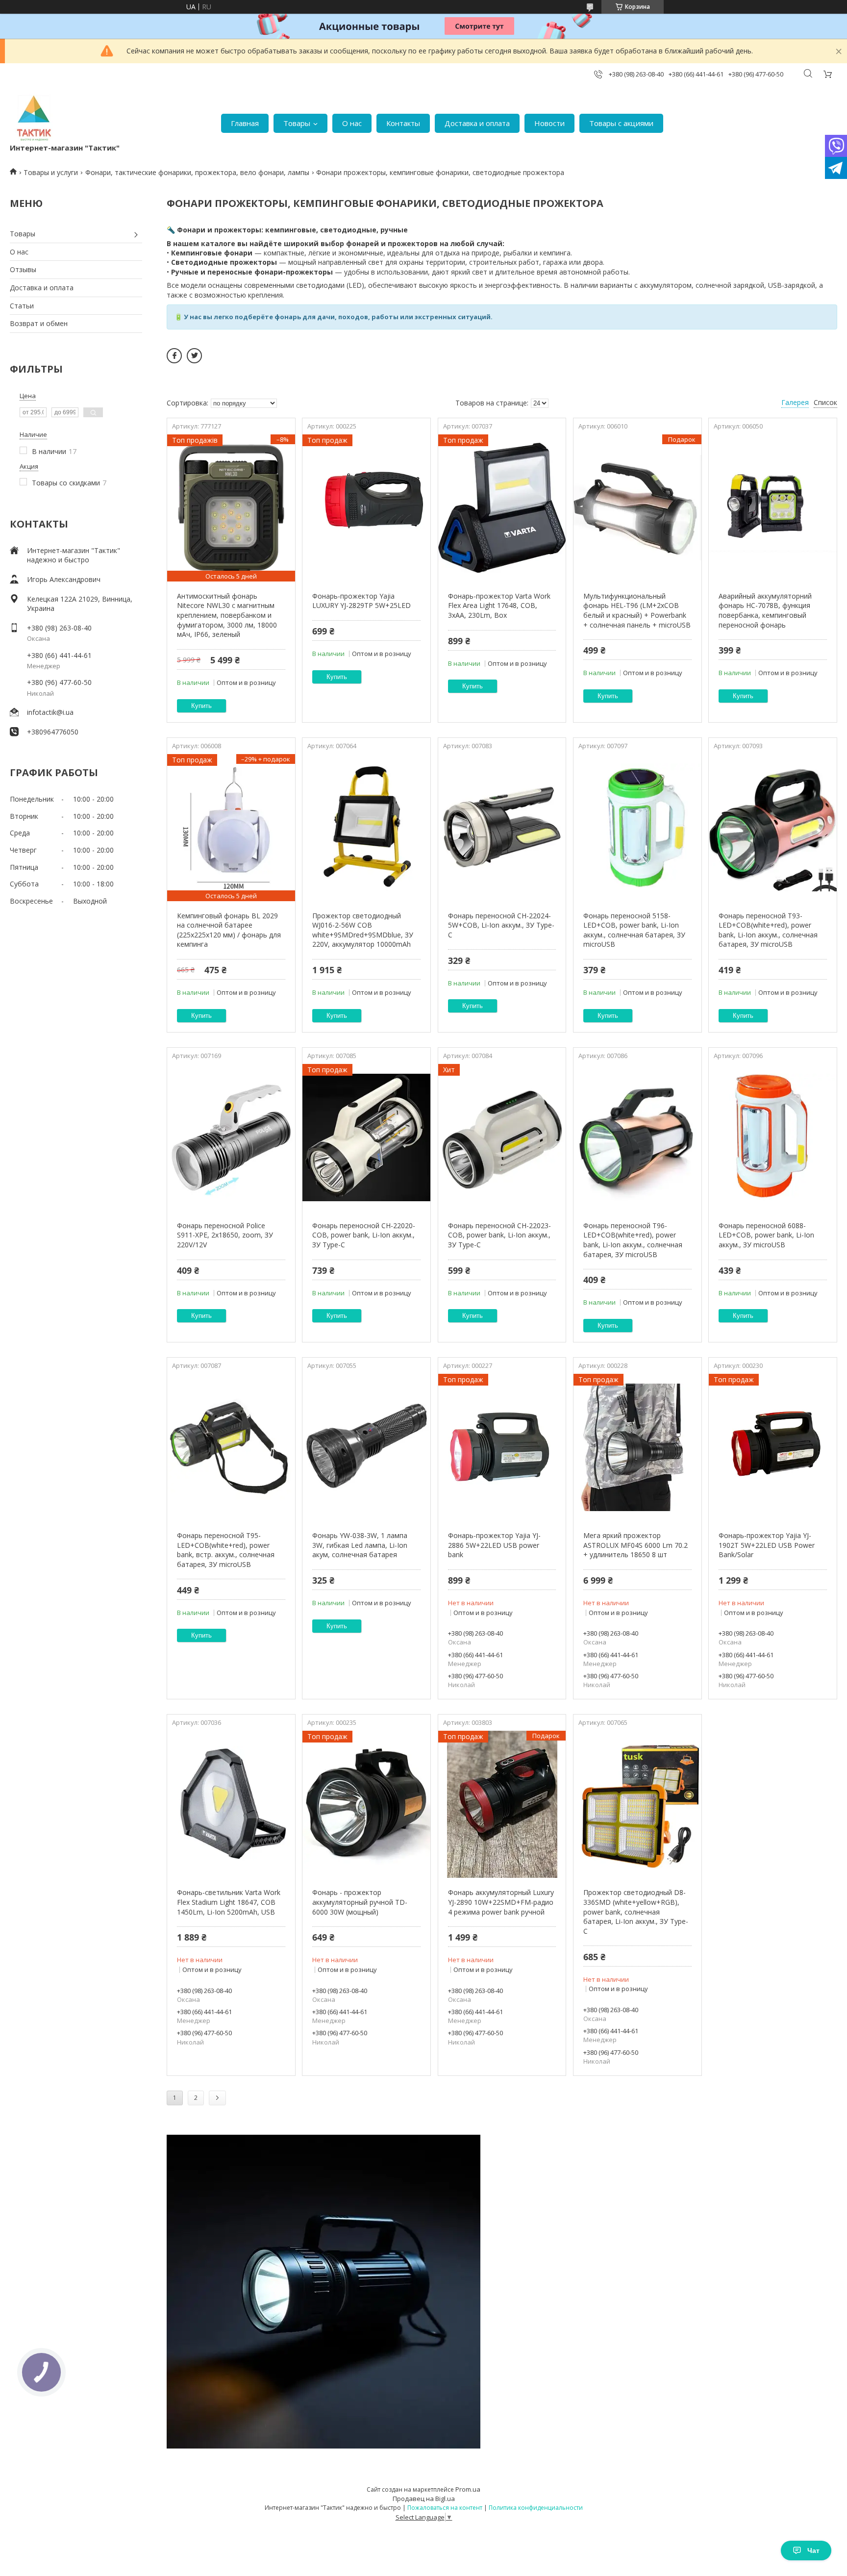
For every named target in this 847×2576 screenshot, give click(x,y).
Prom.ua (468, 2489)
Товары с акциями (621, 123)
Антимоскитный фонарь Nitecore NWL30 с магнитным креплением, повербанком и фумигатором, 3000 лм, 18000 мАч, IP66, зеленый (227, 615)
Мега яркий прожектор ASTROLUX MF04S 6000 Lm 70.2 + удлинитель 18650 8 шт (635, 1545)
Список (825, 402)
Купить (201, 706)
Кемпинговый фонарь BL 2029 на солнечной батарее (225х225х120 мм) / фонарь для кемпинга (229, 930)
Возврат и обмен (39, 323)
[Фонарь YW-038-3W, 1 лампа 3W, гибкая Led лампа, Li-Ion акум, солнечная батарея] (366, 1447)
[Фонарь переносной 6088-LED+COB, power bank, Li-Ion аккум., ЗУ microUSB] (773, 1137)
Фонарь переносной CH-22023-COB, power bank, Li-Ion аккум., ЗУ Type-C (499, 1235)
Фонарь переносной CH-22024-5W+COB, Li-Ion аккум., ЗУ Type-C (501, 925)
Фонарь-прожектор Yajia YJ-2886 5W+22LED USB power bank (494, 1545)
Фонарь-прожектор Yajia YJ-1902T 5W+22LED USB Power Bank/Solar (767, 1545)
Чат (813, 2551)
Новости (549, 123)
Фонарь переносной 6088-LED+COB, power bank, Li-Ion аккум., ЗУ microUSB (766, 1235)
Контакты (403, 123)
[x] (194, 356)
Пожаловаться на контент (445, 2508)
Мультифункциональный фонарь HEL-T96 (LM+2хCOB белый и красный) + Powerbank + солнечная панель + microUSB (637, 610)
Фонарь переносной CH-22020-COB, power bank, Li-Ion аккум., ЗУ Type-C (364, 1235)
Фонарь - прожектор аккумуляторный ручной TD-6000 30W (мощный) (360, 1902)
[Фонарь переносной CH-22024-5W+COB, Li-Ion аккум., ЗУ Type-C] (502, 828)
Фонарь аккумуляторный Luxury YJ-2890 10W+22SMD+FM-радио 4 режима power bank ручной (501, 1902)
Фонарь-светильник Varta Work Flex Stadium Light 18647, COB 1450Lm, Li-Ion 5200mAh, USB (229, 1902)
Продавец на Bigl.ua (424, 2499)
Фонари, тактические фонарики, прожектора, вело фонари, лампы (197, 172)
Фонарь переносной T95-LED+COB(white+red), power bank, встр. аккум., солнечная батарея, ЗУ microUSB (226, 1550)
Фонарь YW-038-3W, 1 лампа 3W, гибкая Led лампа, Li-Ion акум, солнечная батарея (360, 1545)
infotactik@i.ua (50, 712)
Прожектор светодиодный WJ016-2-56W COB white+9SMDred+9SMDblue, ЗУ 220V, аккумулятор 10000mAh (363, 930)
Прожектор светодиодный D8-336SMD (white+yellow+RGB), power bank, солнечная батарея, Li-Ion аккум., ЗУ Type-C (636, 1911)
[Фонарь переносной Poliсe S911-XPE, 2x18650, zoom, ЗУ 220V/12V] (231, 1137)
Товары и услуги (51, 172)
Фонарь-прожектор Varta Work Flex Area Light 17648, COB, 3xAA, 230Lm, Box (499, 606)
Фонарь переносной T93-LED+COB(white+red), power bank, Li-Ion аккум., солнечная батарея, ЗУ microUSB (768, 930)
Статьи (22, 306)
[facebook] (174, 356)
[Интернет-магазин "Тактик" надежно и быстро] (34, 118)
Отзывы (23, 269)
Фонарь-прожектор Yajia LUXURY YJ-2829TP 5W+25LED (361, 601)
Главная (245, 123)
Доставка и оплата (477, 123)
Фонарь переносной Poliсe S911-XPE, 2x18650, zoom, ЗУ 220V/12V (225, 1235)
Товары (297, 123)
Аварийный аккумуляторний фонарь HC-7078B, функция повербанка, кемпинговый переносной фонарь (765, 610)
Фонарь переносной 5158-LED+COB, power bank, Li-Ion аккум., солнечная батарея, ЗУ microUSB (634, 930)
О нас (352, 123)
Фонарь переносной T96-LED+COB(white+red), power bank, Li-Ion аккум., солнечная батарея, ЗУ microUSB (633, 1240)
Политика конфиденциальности (536, 2508)
